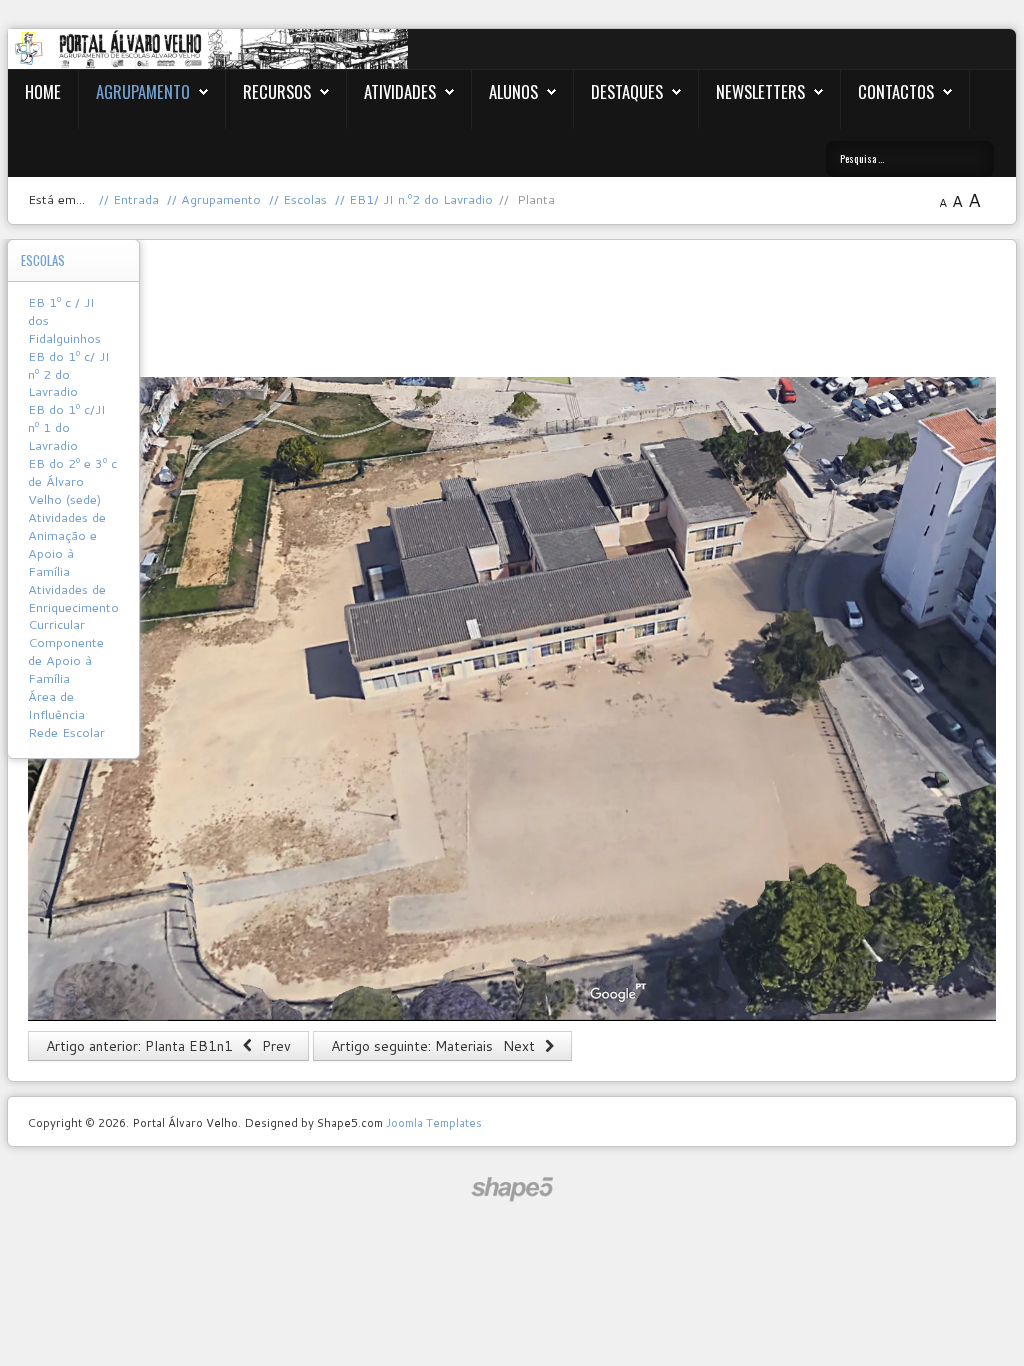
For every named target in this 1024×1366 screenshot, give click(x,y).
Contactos (896, 91)
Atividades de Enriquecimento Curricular (73, 607)
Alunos (513, 91)
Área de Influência (56, 705)
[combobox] (910, 159)
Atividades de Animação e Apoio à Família (67, 544)
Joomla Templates (434, 1122)
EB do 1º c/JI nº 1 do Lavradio (67, 427)
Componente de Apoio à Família (66, 660)
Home (43, 91)
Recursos (277, 91)
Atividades (400, 91)
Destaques (627, 91)
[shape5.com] (512, 1189)
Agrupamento (143, 91)
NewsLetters (760, 91)
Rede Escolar (66, 732)
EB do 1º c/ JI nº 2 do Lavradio (69, 374)
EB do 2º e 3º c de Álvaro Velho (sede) (72, 481)
